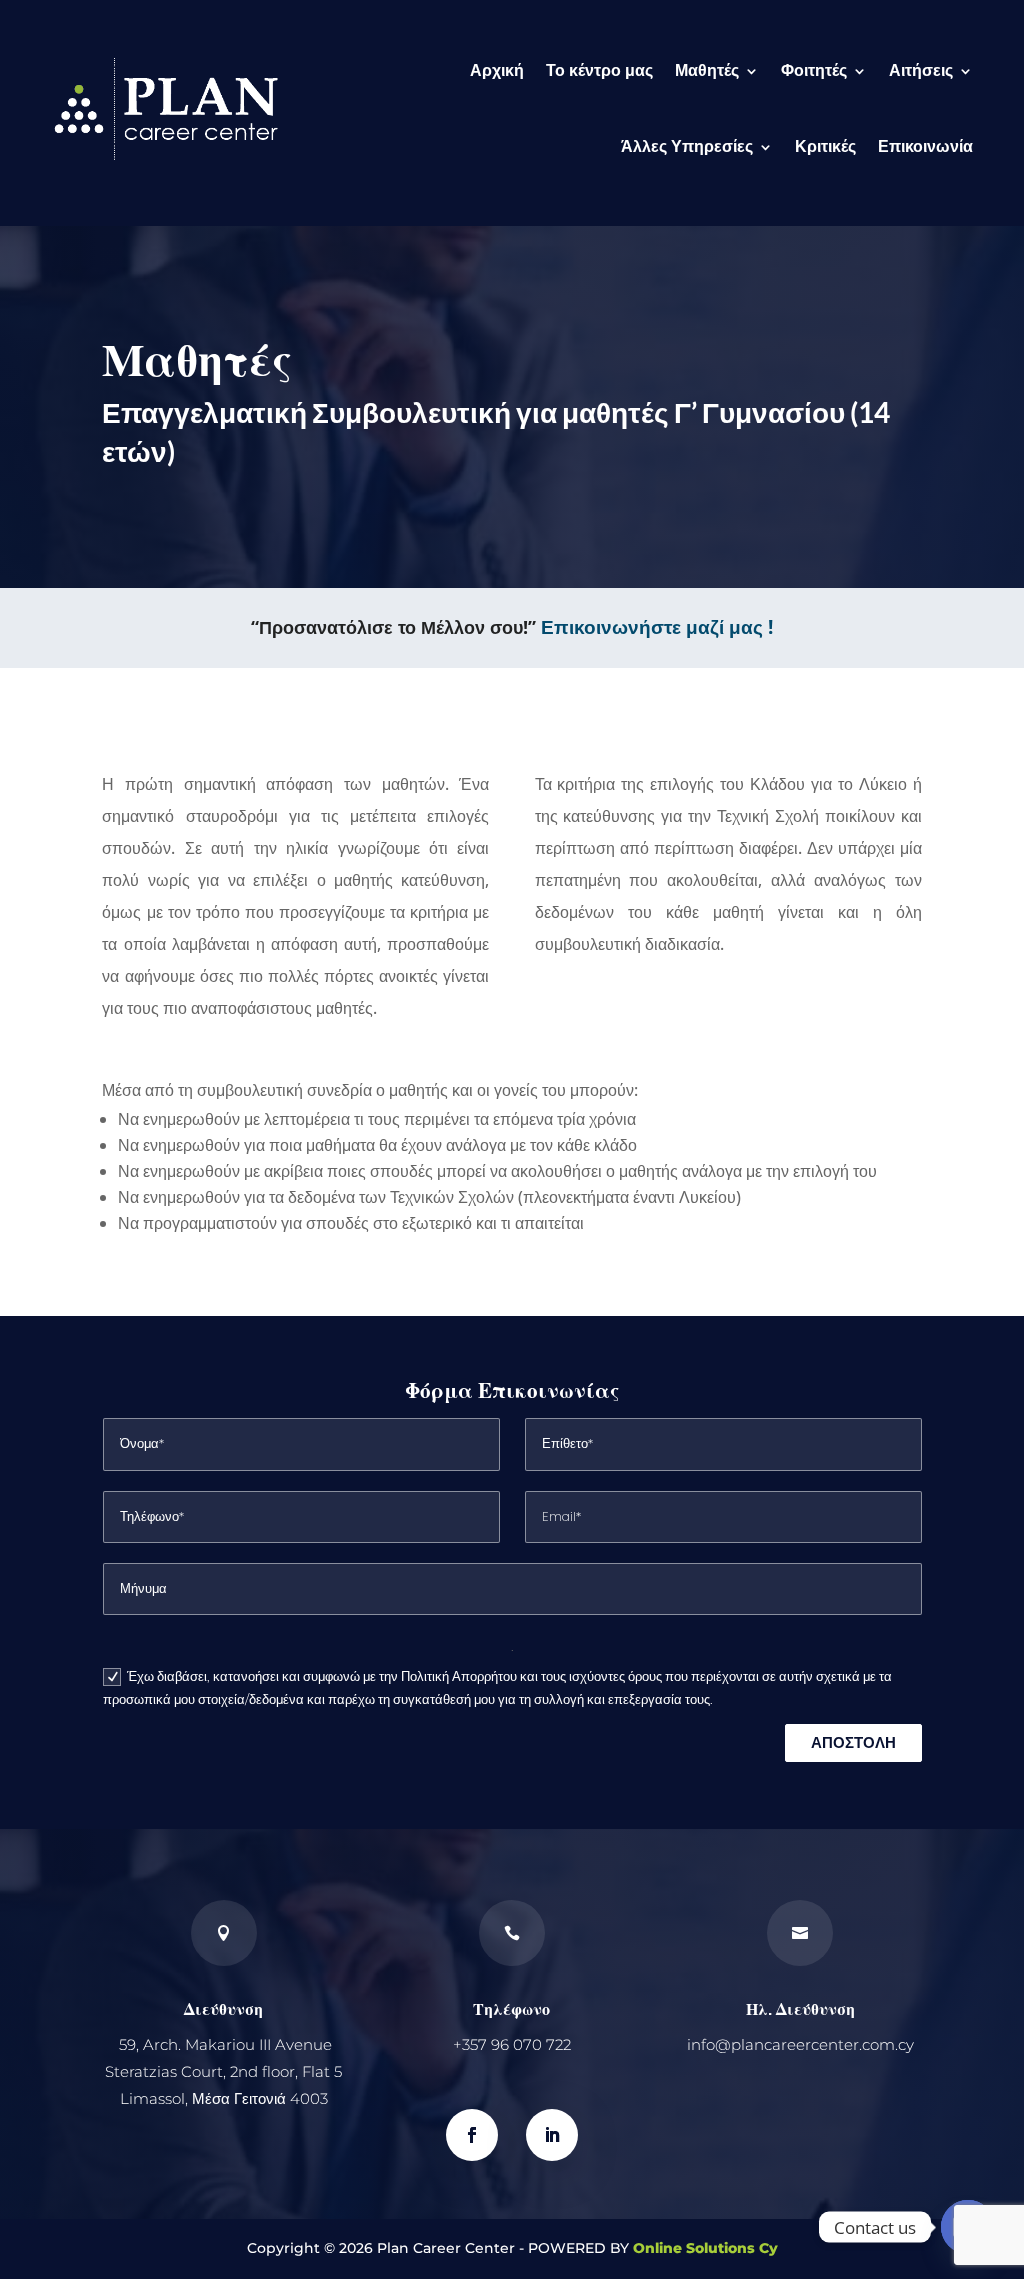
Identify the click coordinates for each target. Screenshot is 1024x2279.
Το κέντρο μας (599, 70)
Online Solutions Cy (705, 2248)
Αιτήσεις (921, 70)
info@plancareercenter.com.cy (800, 2044)
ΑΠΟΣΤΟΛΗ (853, 1742)
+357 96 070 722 (512, 2044)
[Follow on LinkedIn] (552, 2135)
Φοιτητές (814, 70)
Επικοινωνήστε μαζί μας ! (657, 627)
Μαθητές (707, 70)
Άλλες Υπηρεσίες (687, 146)
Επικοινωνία (925, 146)
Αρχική (497, 70)
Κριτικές (825, 146)
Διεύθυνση (223, 2008)
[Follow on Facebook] (472, 2135)
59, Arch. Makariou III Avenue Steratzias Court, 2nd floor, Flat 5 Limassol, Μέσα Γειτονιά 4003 (223, 2071)
